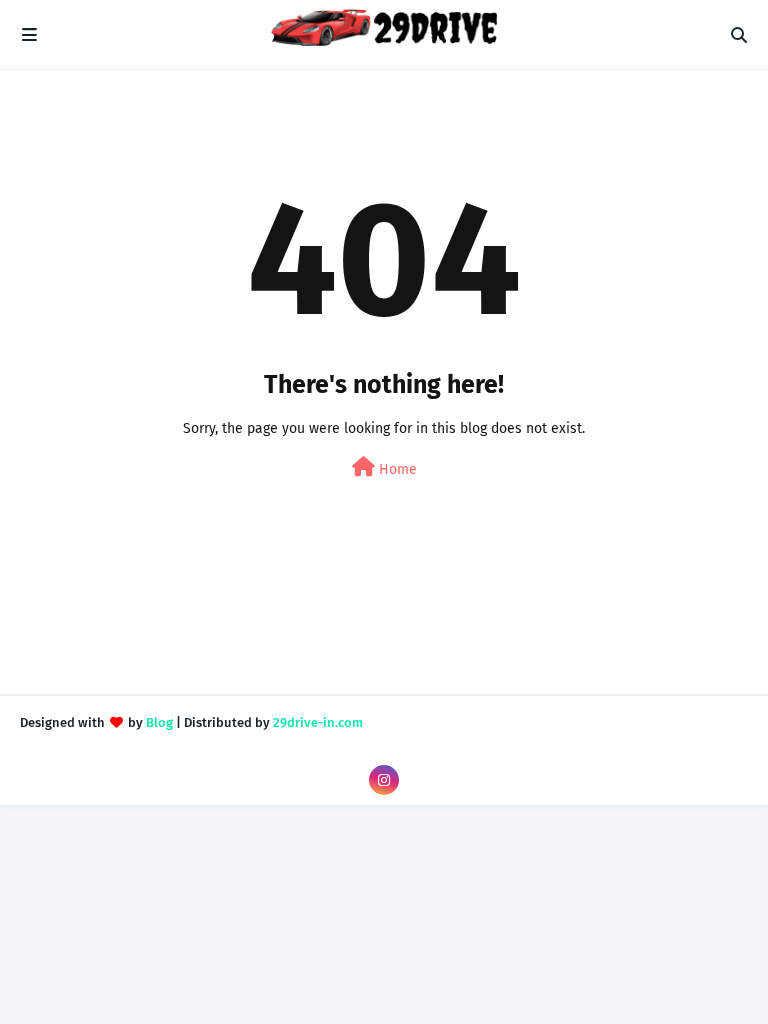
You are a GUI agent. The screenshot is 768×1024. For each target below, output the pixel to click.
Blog (159, 722)
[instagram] (384, 780)
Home (396, 469)
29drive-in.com (318, 722)
